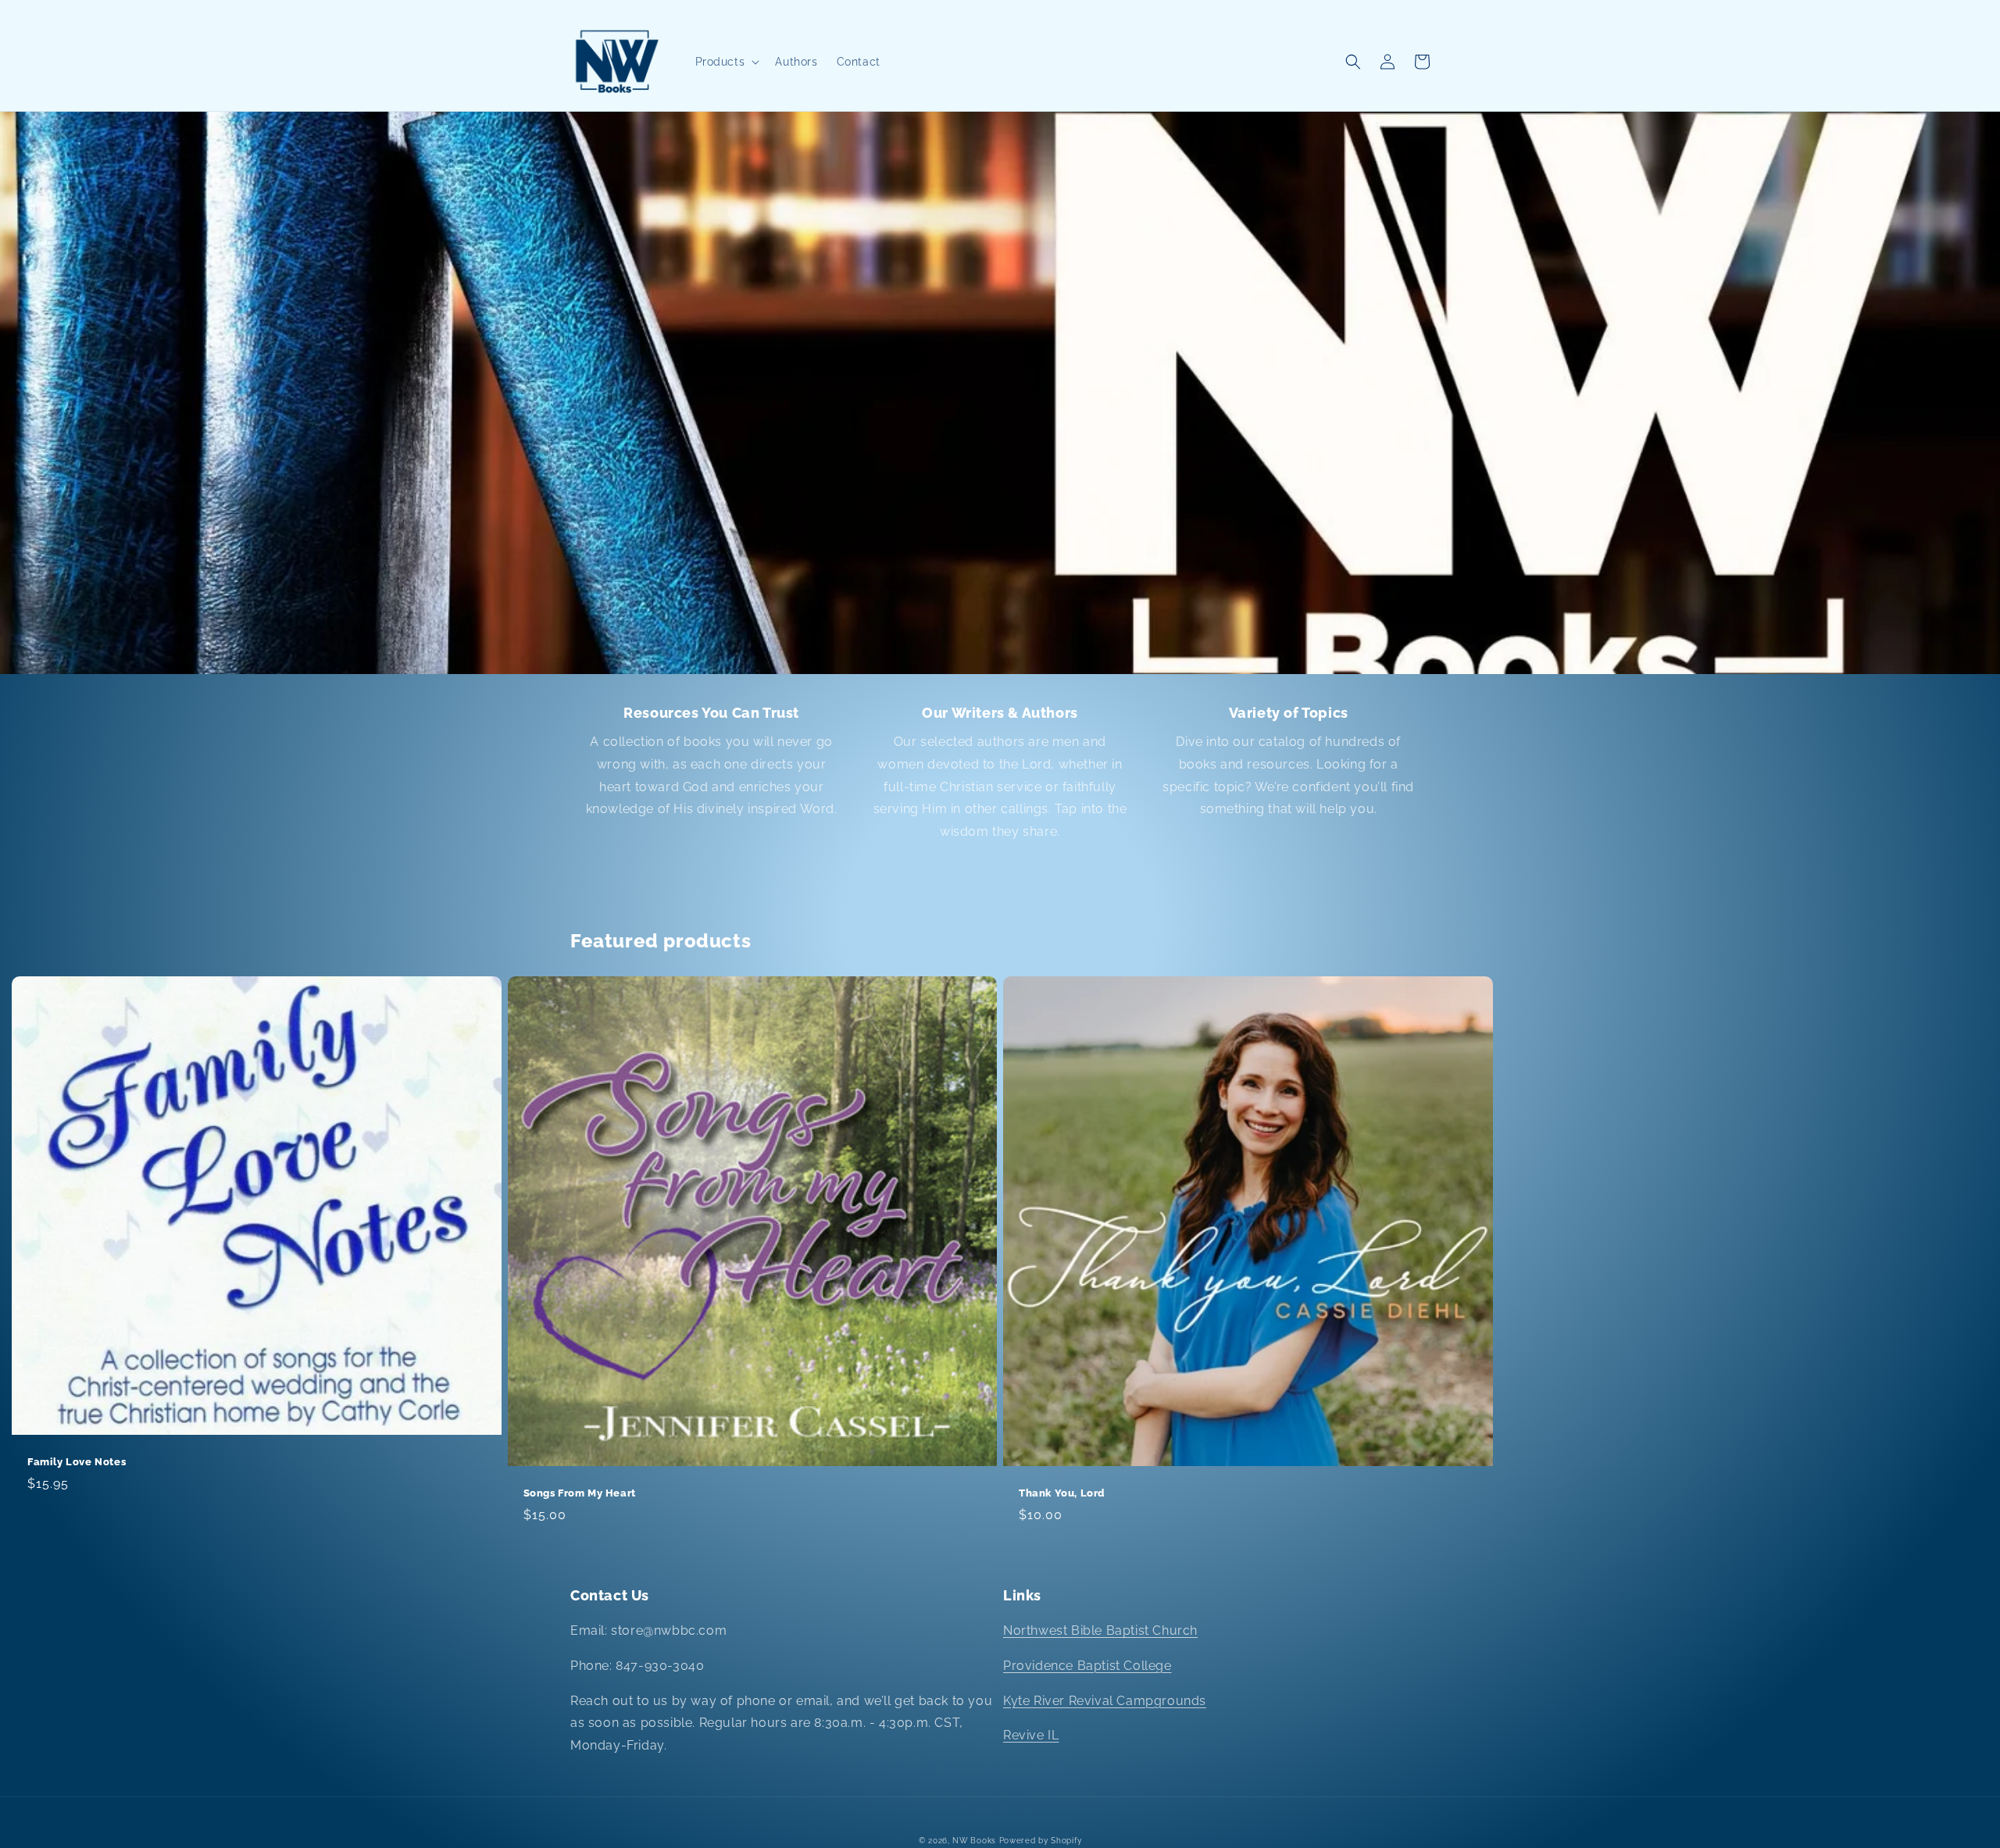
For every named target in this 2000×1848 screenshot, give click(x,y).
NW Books (974, 1841)
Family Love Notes (77, 1462)
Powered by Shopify (1041, 1841)
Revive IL (1031, 1735)
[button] (726, 62)
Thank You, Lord (1062, 1493)
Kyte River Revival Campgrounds (1105, 1701)
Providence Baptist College (1087, 1666)
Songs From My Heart (580, 1493)
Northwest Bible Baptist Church (1100, 1630)
